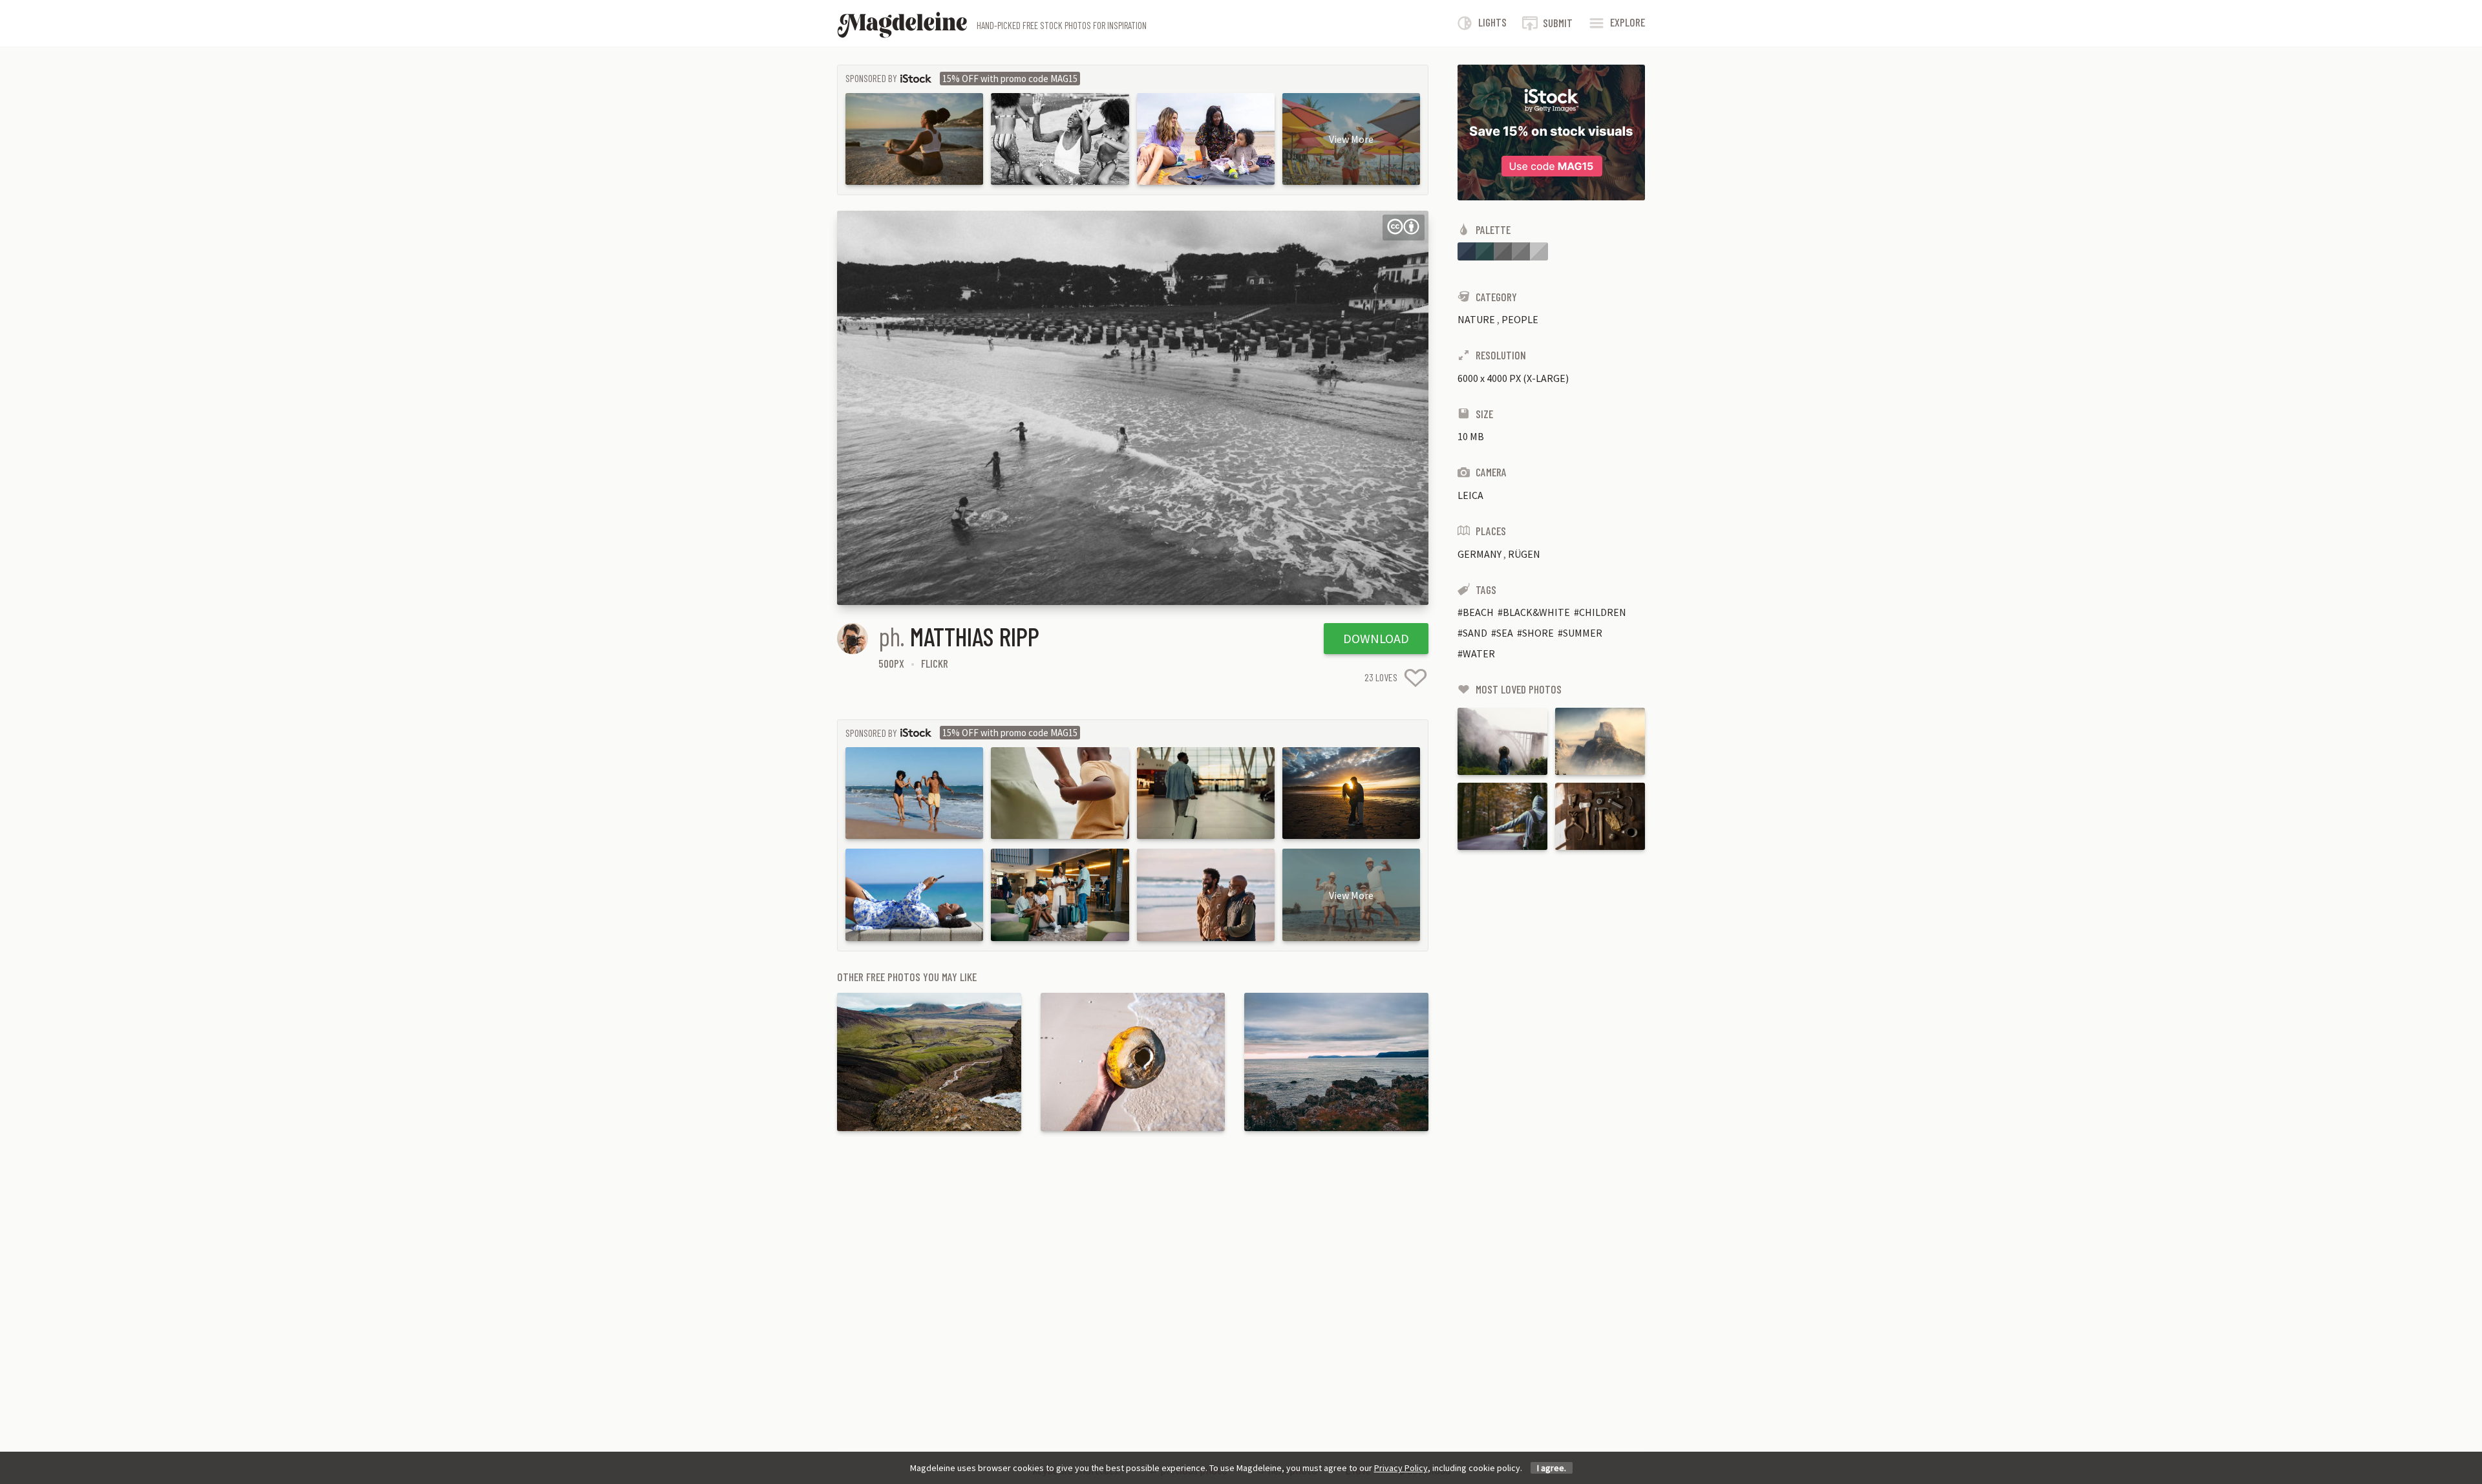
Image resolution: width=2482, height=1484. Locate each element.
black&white (1536, 612)
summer (1583, 633)
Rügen (1524, 554)
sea (1505, 633)
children (1603, 612)
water (1479, 653)
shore (1538, 633)
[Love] (1416, 678)
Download (1376, 638)
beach (1478, 612)
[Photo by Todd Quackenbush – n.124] (1600, 816)
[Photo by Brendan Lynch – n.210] (1600, 741)
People (1520, 319)
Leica (1470, 495)
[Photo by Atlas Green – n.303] (1502, 816)
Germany (1480, 554)
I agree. (1552, 1468)
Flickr (935, 663)
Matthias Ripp (975, 636)
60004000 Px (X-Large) (1513, 378)
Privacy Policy (1401, 1468)
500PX (891, 663)
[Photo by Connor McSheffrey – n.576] (1502, 741)
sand (1475, 633)
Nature (1476, 319)
